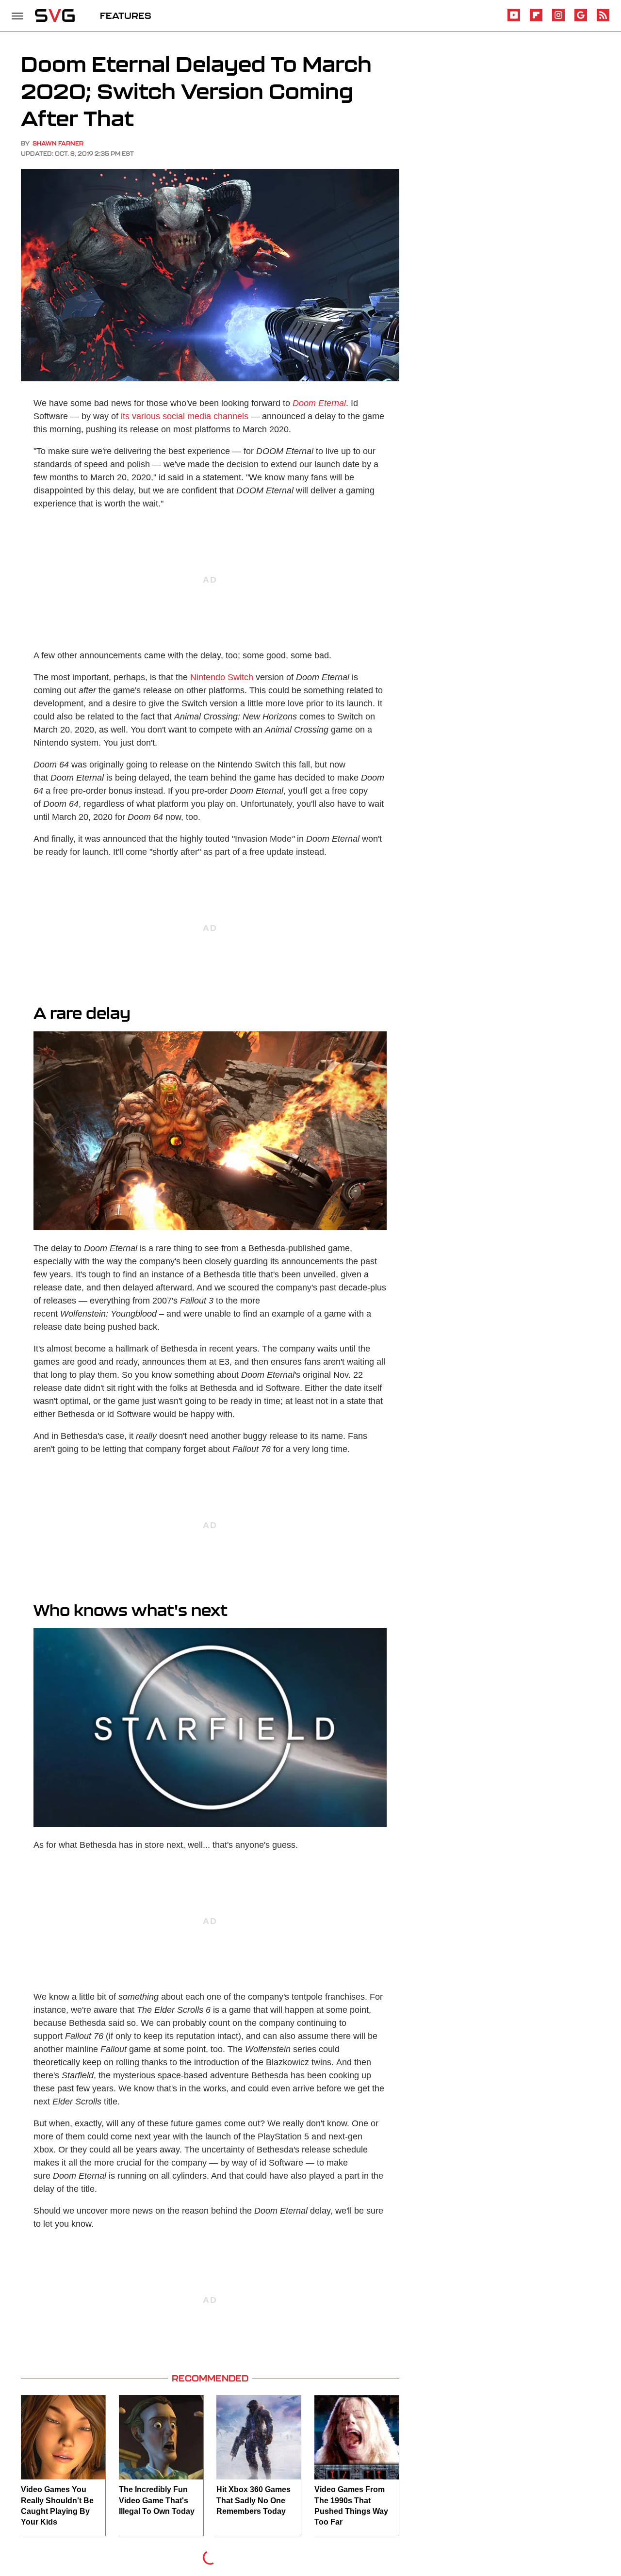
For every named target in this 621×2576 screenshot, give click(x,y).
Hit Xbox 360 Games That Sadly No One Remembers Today (253, 2500)
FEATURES (126, 16)
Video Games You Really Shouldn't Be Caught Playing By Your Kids (57, 2506)
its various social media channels (185, 416)
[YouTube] (514, 20)
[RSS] (603, 20)
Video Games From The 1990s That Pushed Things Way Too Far (351, 2506)
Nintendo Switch (222, 677)
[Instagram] (558, 20)
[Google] (581, 20)
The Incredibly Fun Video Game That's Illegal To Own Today (157, 2500)
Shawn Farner (58, 143)
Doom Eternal (319, 403)
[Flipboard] (536, 20)
